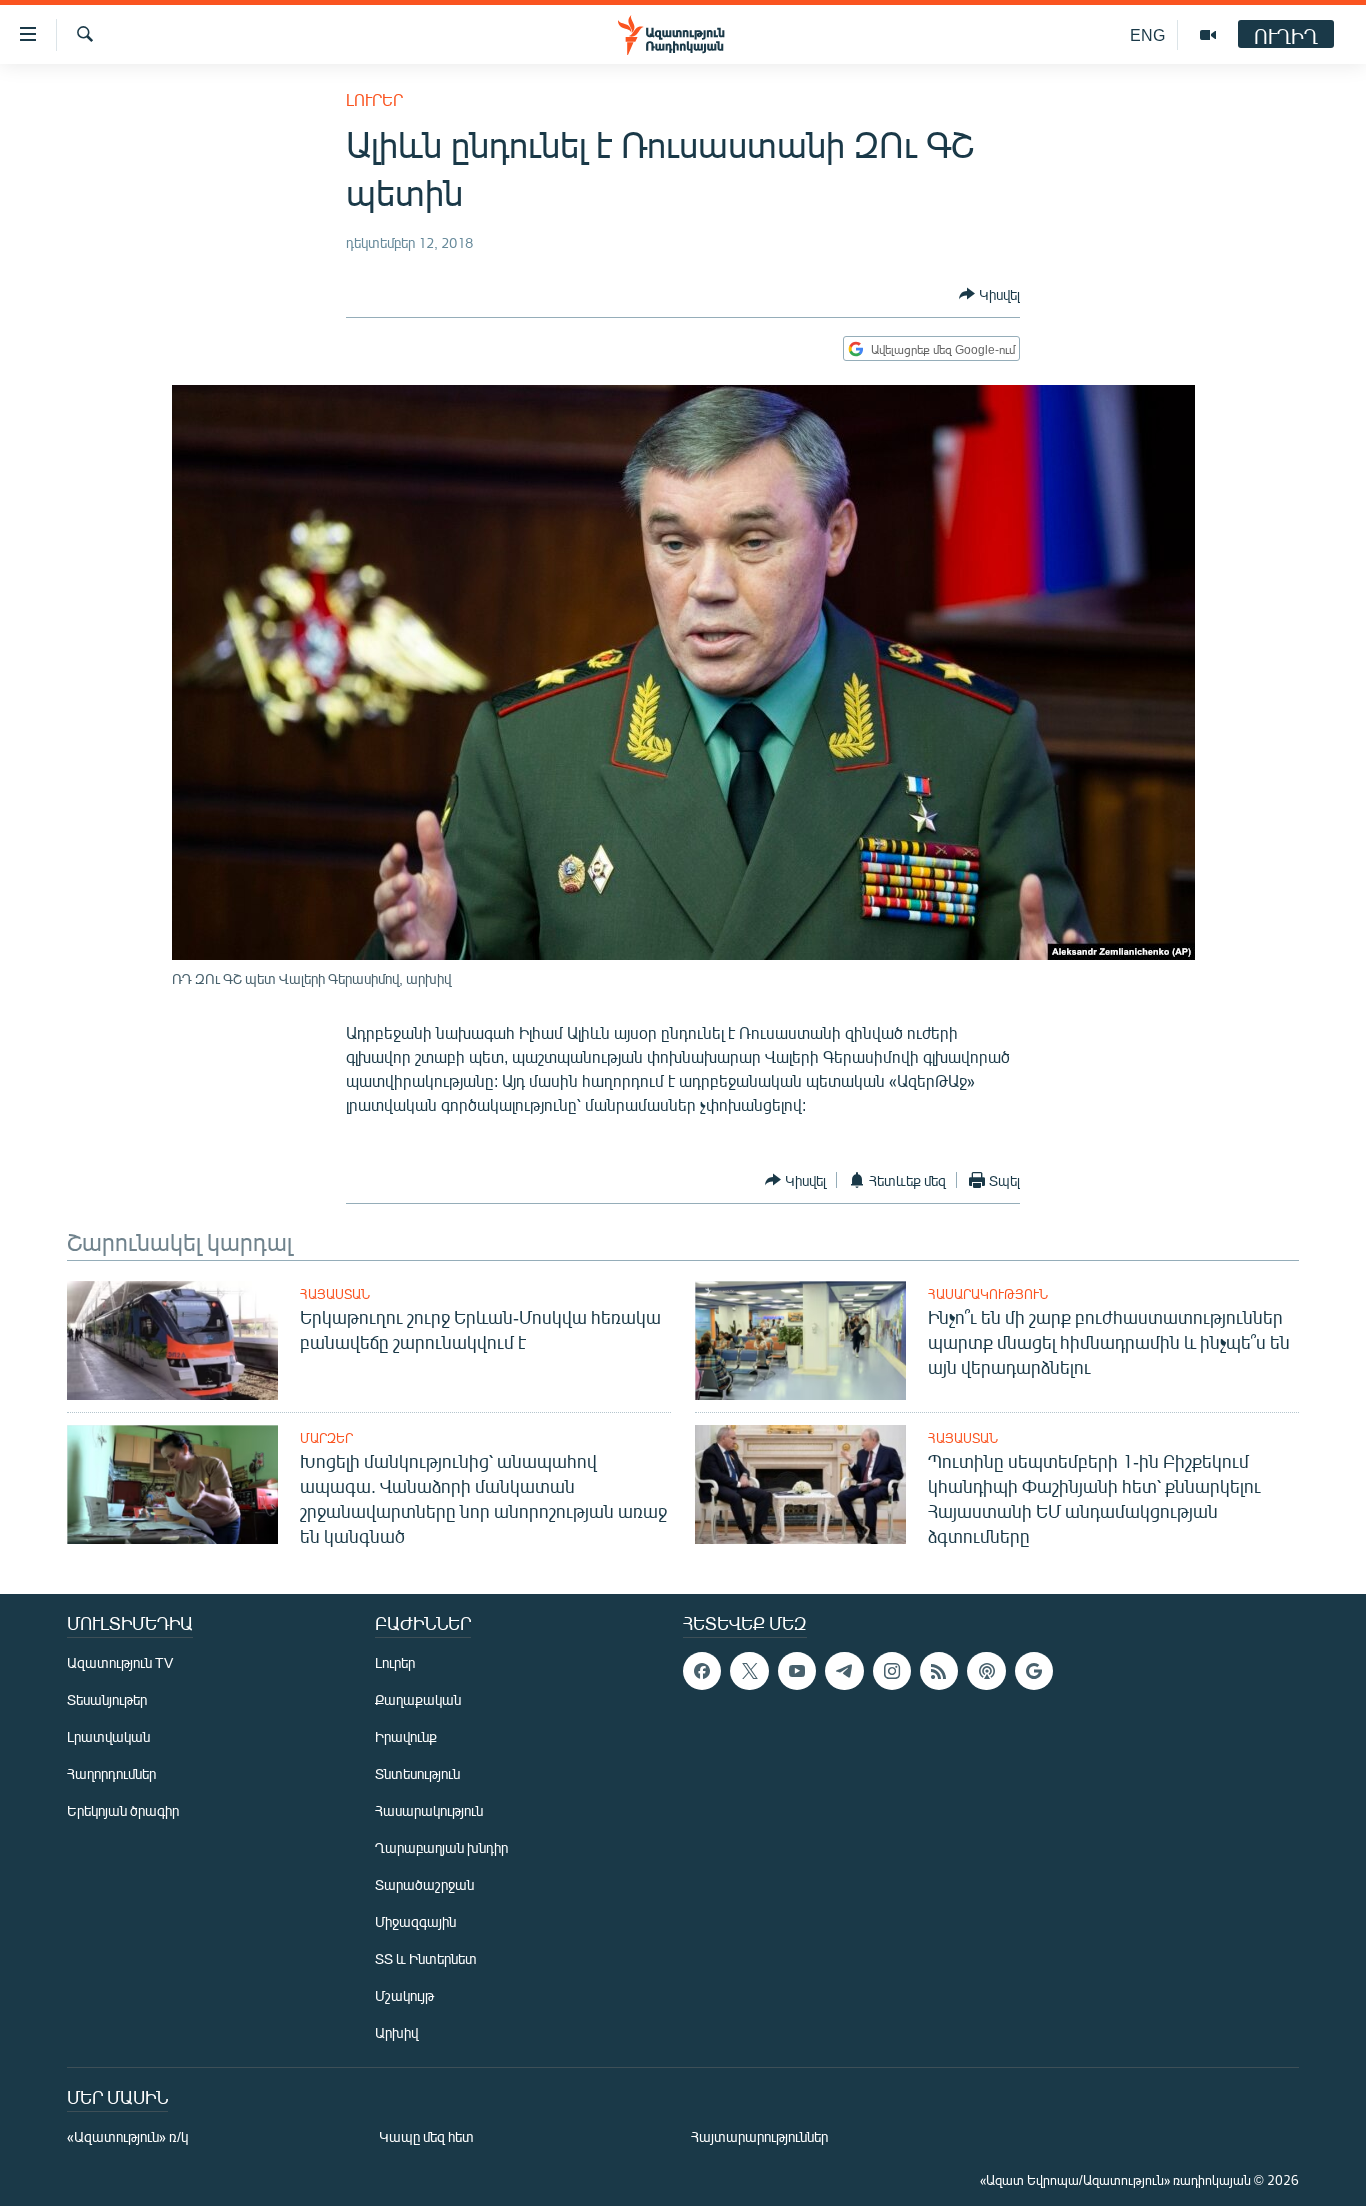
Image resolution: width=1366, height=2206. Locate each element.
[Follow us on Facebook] (702, 1671)
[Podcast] (986, 1671)
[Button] (989, 294)
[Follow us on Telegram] (844, 1671)
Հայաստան (335, 1294)
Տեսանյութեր (107, 1699)
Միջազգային (415, 1921)
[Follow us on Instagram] (892, 1671)
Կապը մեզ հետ (426, 2136)
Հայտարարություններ (759, 2136)
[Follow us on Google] (1034, 1671)
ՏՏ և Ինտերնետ (426, 1958)
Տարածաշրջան (424, 1884)
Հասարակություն (988, 1294)
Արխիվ (396, 2032)
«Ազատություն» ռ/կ (127, 2136)
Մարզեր (326, 1438)
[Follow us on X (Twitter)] (749, 1671)
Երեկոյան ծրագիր (123, 1810)
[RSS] (939, 1671)
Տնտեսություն (417, 1773)
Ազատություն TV (120, 1662)
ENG (1147, 34)
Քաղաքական (418, 1699)
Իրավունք (406, 1736)
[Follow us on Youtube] (797, 1671)
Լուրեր (374, 99)
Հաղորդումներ (111, 1773)
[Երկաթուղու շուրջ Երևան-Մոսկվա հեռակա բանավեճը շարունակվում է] (172, 1340)
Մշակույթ (404, 1995)
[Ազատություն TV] (1208, 35)
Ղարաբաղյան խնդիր (441, 1847)
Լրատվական (108, 1736)
